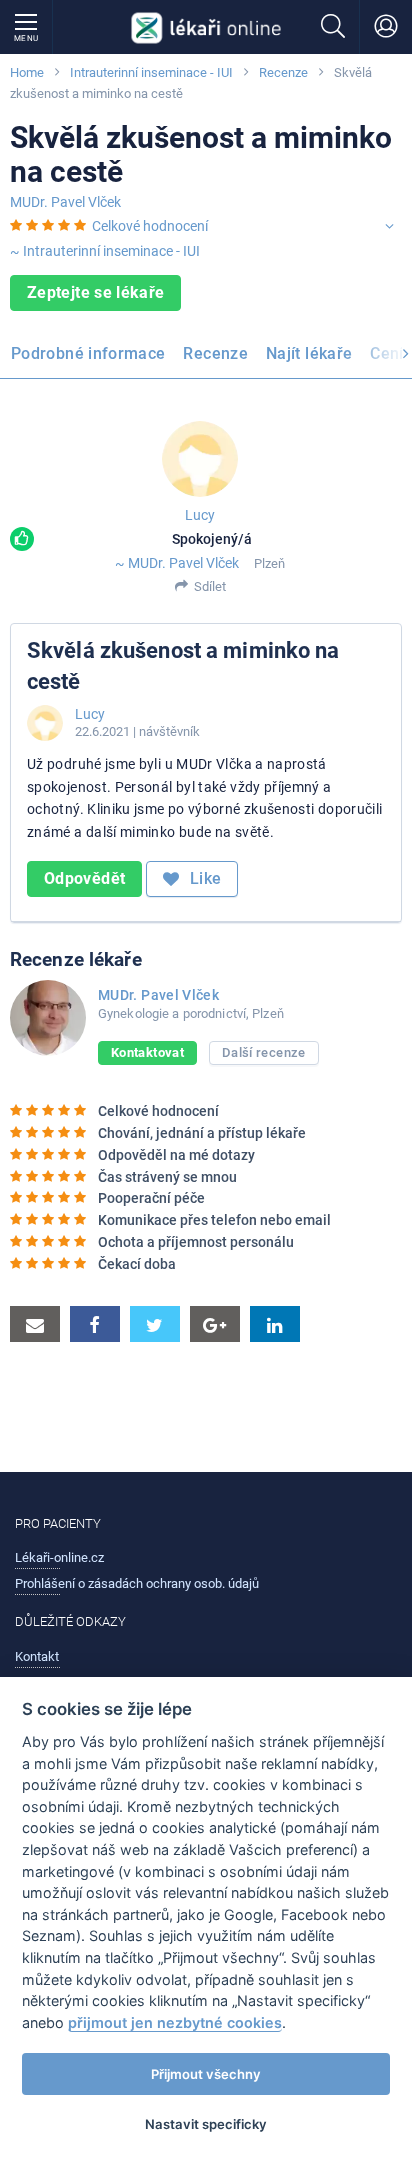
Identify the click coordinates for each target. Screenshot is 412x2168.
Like (204, 878)
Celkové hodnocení (150, 226)
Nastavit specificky (206, 2124)
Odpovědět (84, 878)
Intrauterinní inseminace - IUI (151, 72)
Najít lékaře (309, 353)
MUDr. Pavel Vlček (65, 202)
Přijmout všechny (206, 2074)
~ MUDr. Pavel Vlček (177, 563)
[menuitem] (92, 357)
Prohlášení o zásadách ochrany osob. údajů (137, 1583)
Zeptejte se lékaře (95, 292)
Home (27, 72)
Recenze (283, 72)
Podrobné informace (88, 353)
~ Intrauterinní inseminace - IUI (105, 251)
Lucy (200, 515)
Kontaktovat (147, 1052)
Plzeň (269, 563)
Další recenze (264, 1052)
